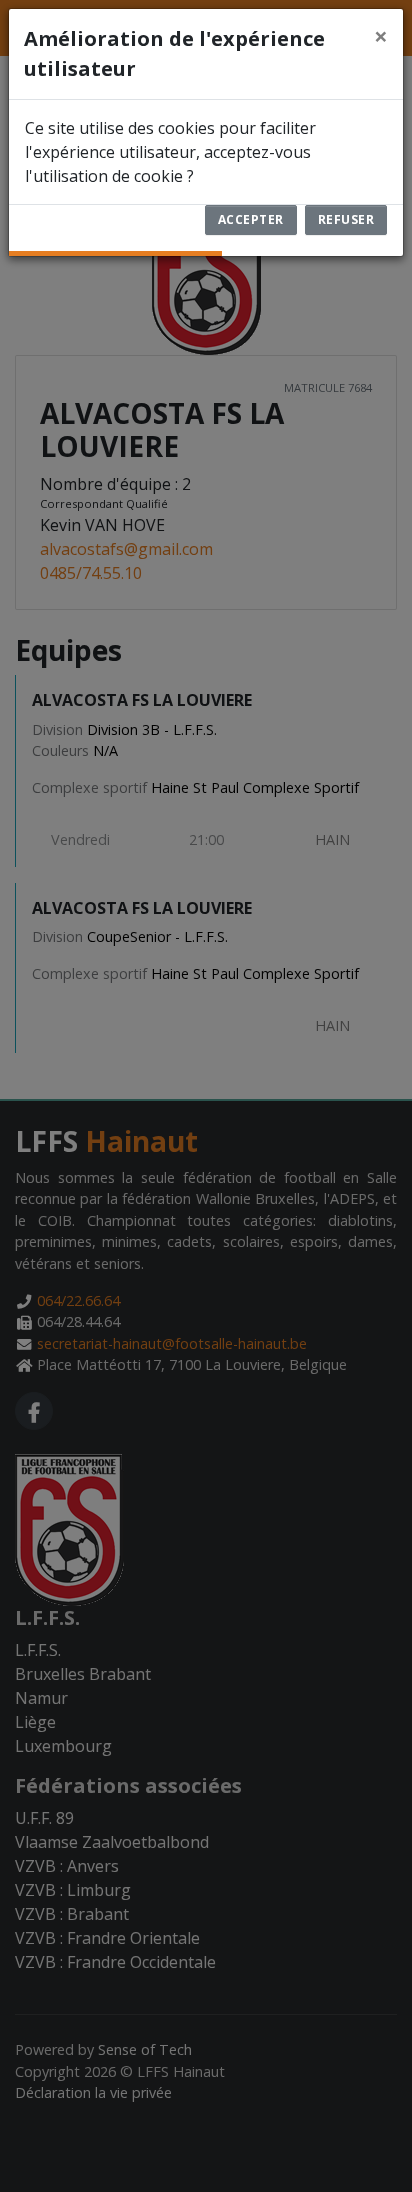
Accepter (251, 219)
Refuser (346, 219)
